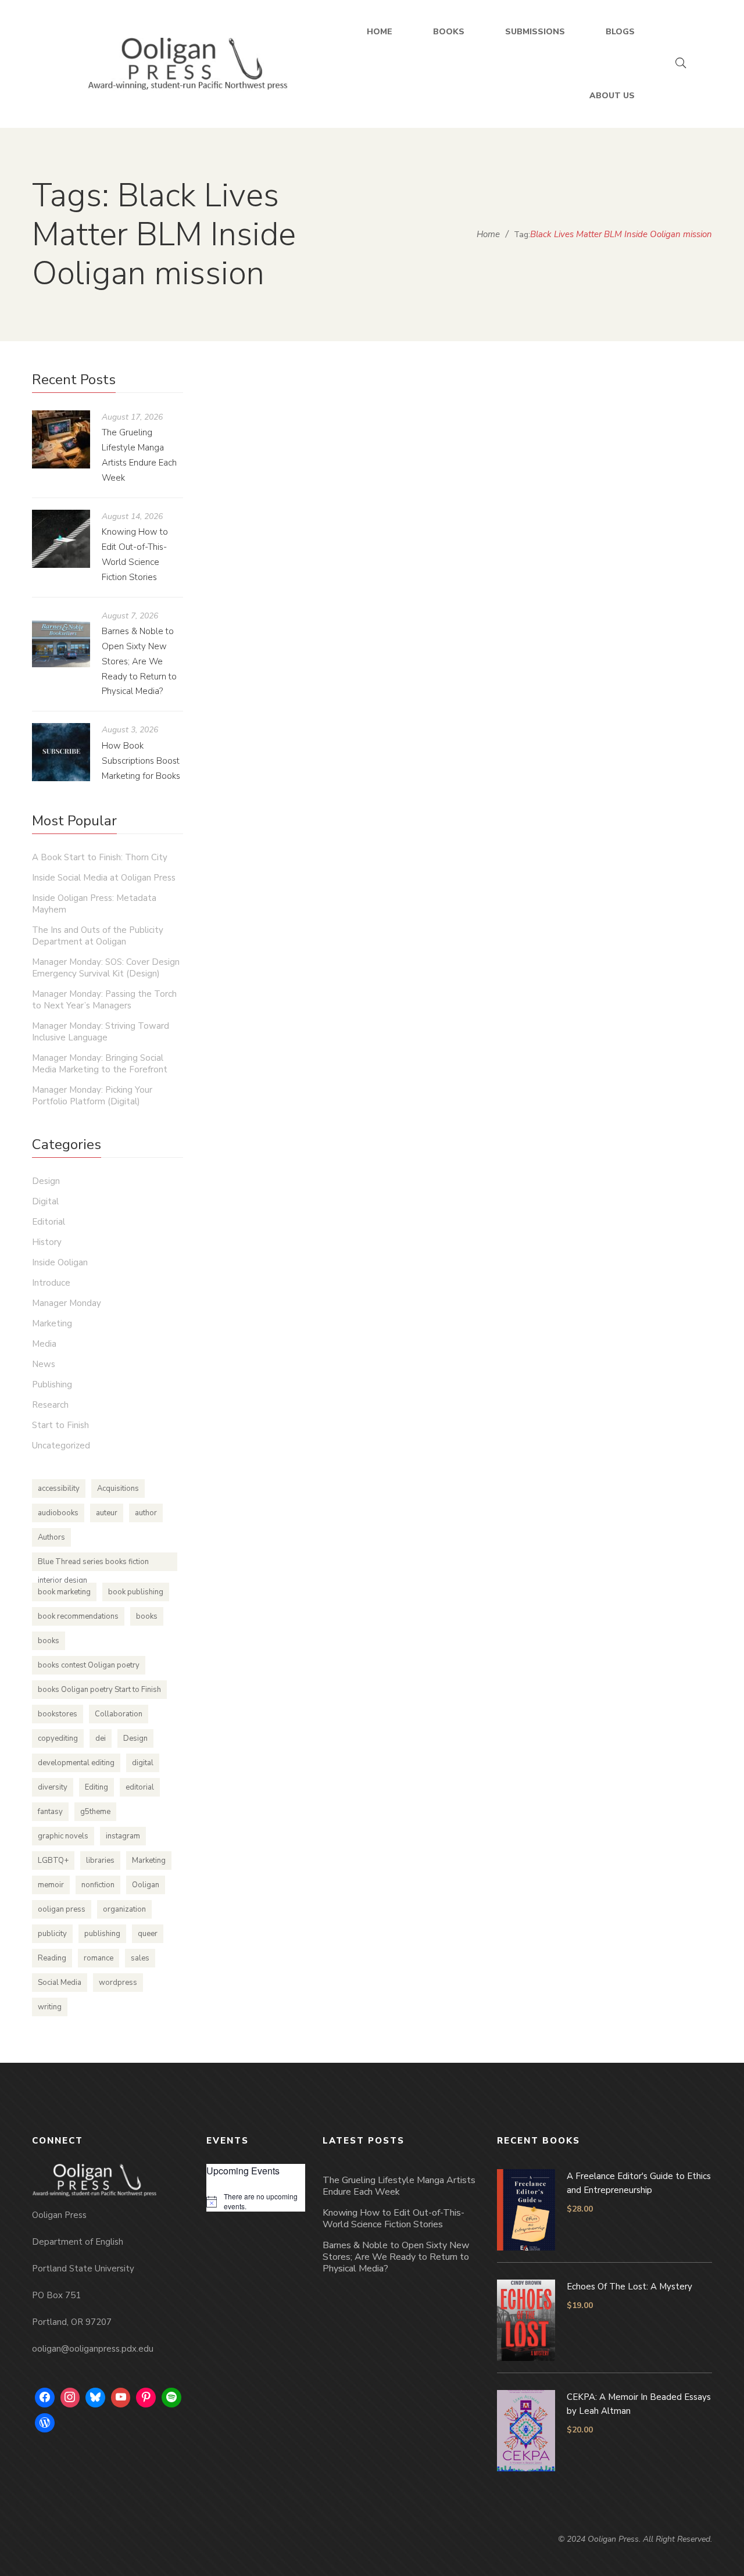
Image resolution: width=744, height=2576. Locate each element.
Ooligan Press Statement (319, 382)
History (47, 1242)
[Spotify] (171, 2398)
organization (124, 1909)
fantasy (50, 1812)
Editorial (49, 1222)
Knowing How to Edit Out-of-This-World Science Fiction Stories (394, 2219)
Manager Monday (67, 1303)
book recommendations (78, 1616)
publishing (102, 1934)
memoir (51, 1885)
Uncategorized (462, 404)
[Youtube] (121, 2398)
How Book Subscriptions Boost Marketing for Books (141, 761)
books (147, 1616)
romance (99, 1958)
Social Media (60, 1983)
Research (50, 1405)
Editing (96, 1787)
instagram (123, 1836)
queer (148, 1934)
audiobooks (58, 1513)
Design (46, 1181)
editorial (140, 1787)
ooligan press (62, 1909)
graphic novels (63, 1836)
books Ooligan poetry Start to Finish (99, 1690)
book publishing (136, 1592)
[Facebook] (45, 2398)
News (44, 1364)
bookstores (58, 1714)
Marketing (52, 1323)
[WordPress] (45, 2423)
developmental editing (76, 1763)
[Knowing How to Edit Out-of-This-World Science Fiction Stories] (61, 539)
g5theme (95, 1812)
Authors (51, 1537)
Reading (52, 1958)
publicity (52, 1934)
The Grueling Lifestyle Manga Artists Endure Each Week (399, 2186)
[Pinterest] (146, 2398)
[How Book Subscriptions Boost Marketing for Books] (61, 752)
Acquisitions (118, 1489)
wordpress (118, 1983)
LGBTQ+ (53, 1861)
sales (140, 1958)
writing (50, 2007)
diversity (53, 1787)
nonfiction (98, 1885)
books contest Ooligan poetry (89, 1665)
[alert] (256, 2201)
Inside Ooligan (60, 1262)
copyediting (58, 1738)
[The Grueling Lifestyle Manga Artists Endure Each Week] (61, 439)
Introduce (51, 1283)
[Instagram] (70, 2398)
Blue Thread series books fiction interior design (93, 1564)
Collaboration (119, 1714)
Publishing (52, 1384)
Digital (45, 1201)
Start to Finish (60, 1425)
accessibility (59, 1489)
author (146, 1513)
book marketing (64, 1592)
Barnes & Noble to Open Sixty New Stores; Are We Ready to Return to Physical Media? (139, 661)
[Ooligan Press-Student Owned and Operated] (188, 64)
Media (44, 1344)
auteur (107, 1513)
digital (143, 1763)
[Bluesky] (95, 2398)
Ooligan (146, 1885)
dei (101, 1738)
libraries (100, 1861)
